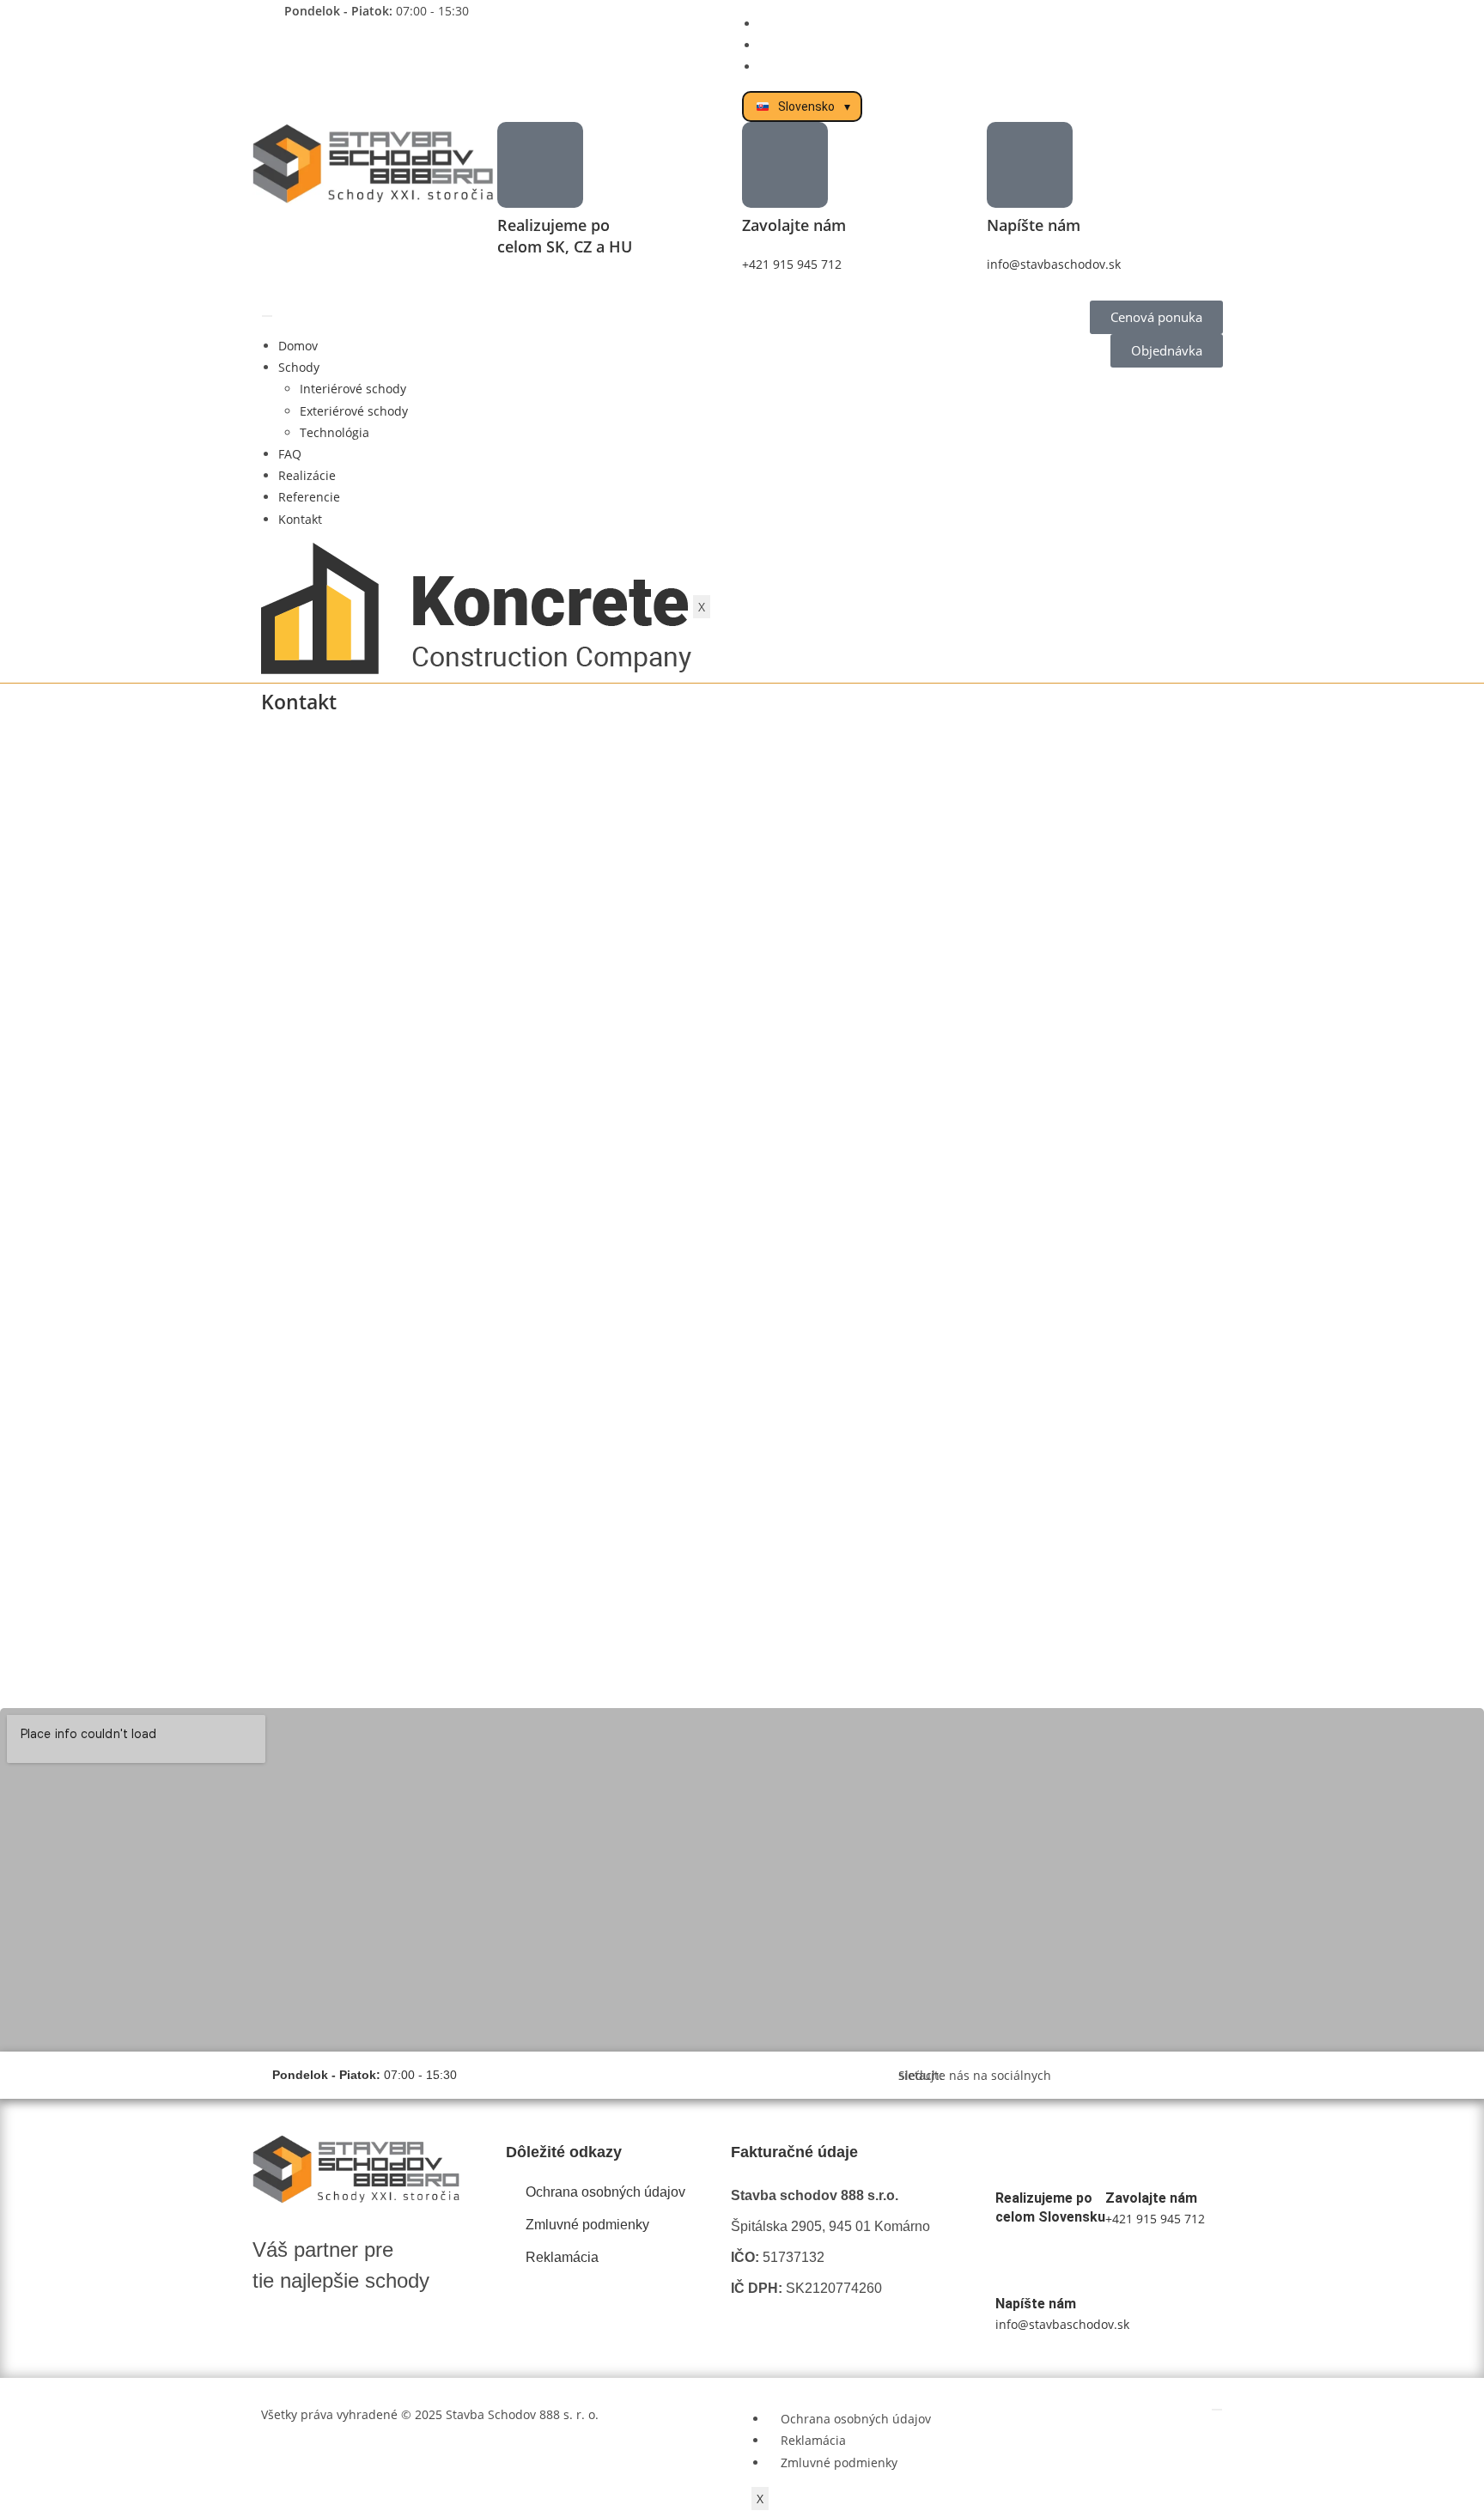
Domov (298, 346)
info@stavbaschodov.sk (1054, 264)
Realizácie (307, 475)
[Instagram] (1165, 2075)
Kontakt (300, 519)
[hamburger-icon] (267, 316)
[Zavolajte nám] (785, 165)
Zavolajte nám (794, 225)
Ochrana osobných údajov (856, 2419)
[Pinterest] (1192, 2075)
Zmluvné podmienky (839, 2462)
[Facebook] (1143, 2075)
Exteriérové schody (354, 411)
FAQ (290, 454)
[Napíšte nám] (1030, 165)
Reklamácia (813, 2440)
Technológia (335, 432)
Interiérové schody (353, 389)
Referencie (309, 497)
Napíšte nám (1034, 225)
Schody (299, 367)
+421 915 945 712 (792, 264)
